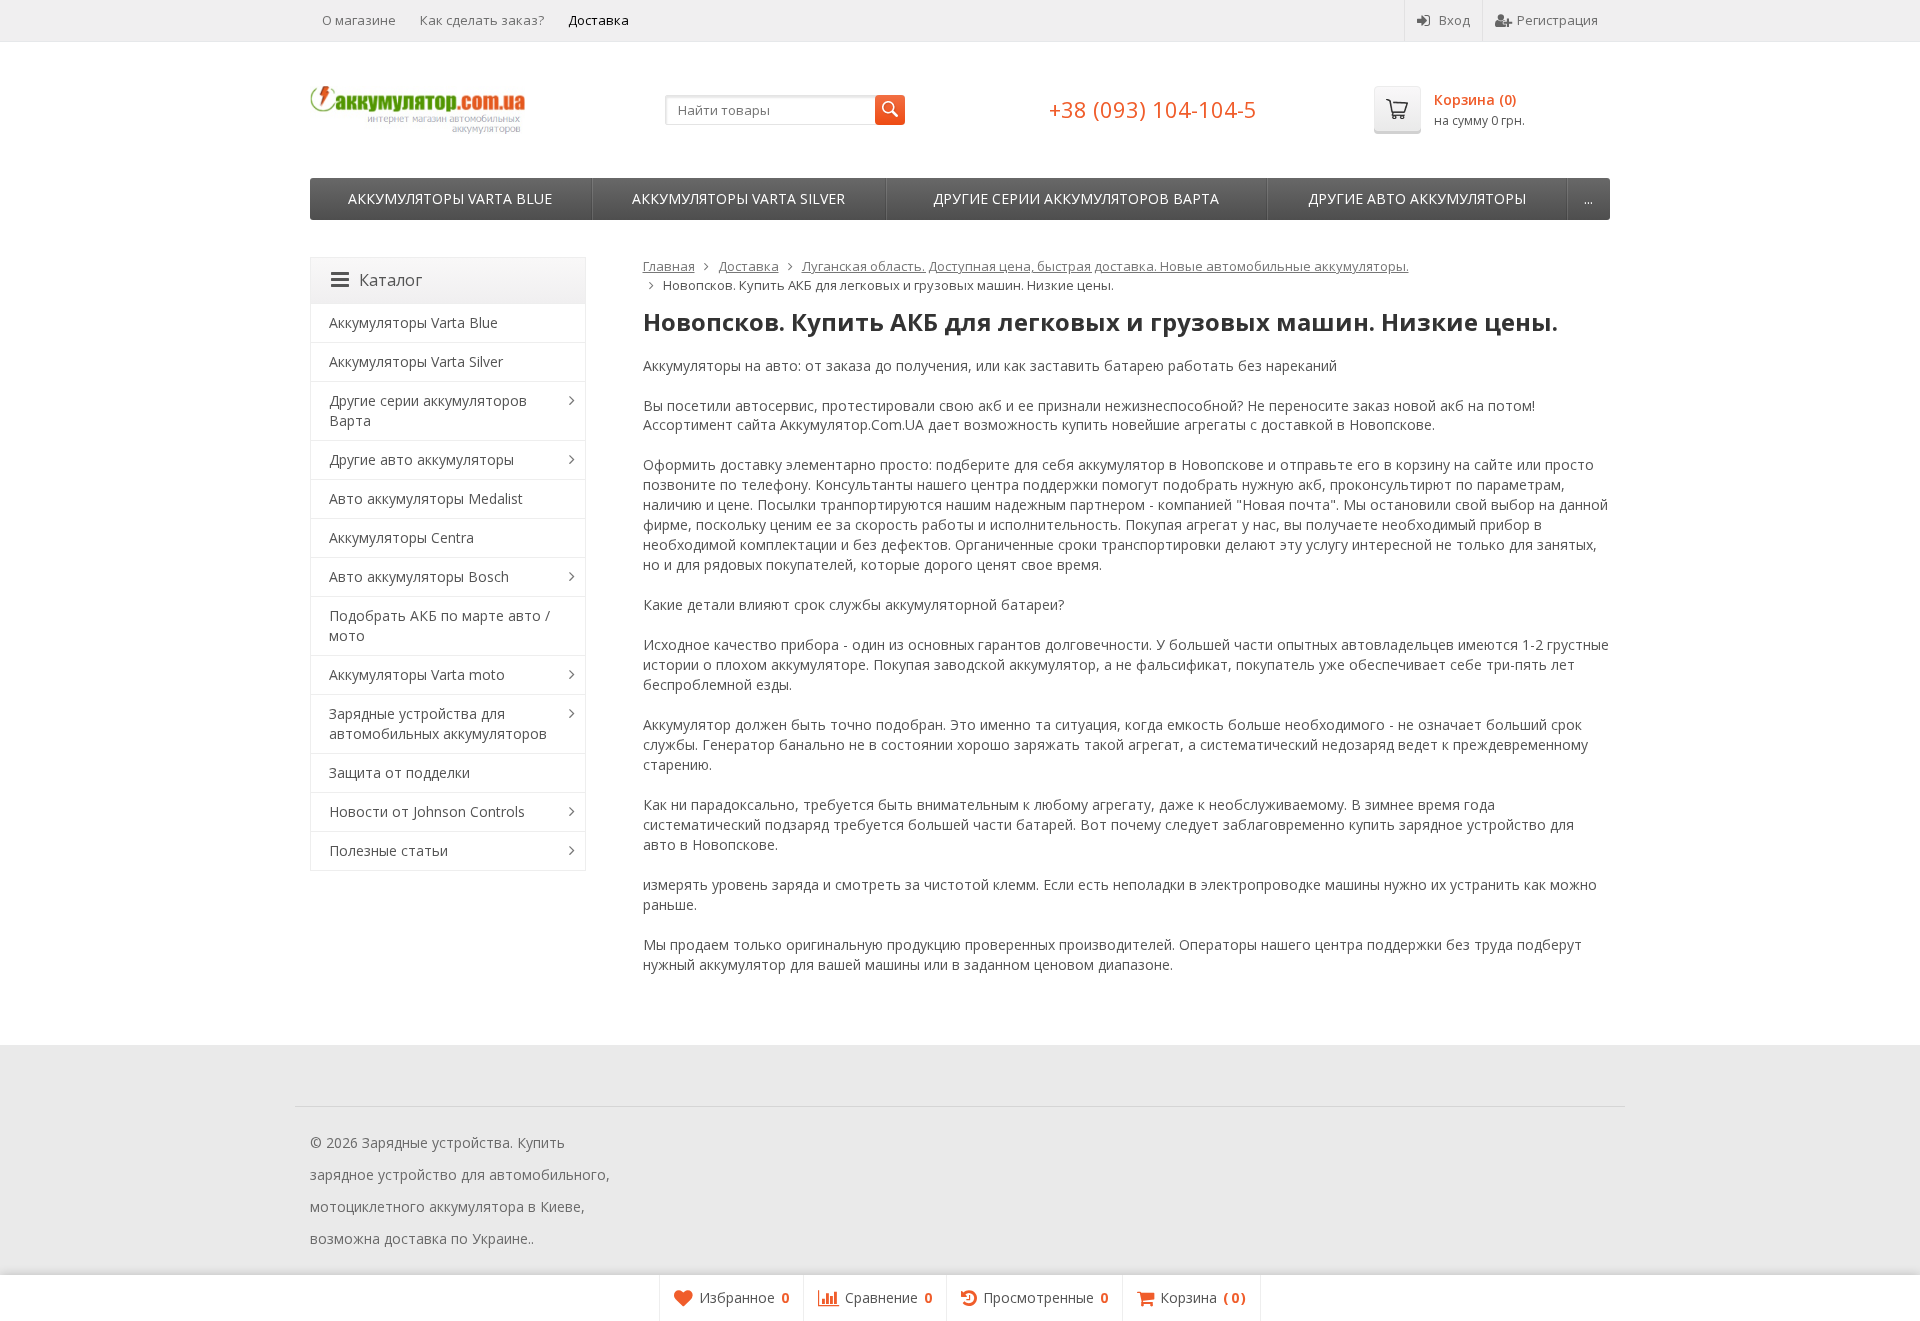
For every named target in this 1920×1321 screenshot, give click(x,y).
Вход (1454, 20)
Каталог (390, 280)
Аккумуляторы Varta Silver (738, 198)
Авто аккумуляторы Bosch (419, 576)
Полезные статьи (388, 850)
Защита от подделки (399, 772)
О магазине (359, 20)
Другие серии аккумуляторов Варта (1076, 198)
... (1588, 198)
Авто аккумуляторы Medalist (426, 498)
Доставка (598, 20)
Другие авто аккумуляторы (1417, 198)
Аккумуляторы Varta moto (417, 674)
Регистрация (1557, 20)
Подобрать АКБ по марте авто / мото (439, 625)
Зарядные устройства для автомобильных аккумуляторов (438, 723)
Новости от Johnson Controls (427, 811)
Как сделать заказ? (482, 20)
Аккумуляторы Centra (401, 537)
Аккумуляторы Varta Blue (450, 198)
